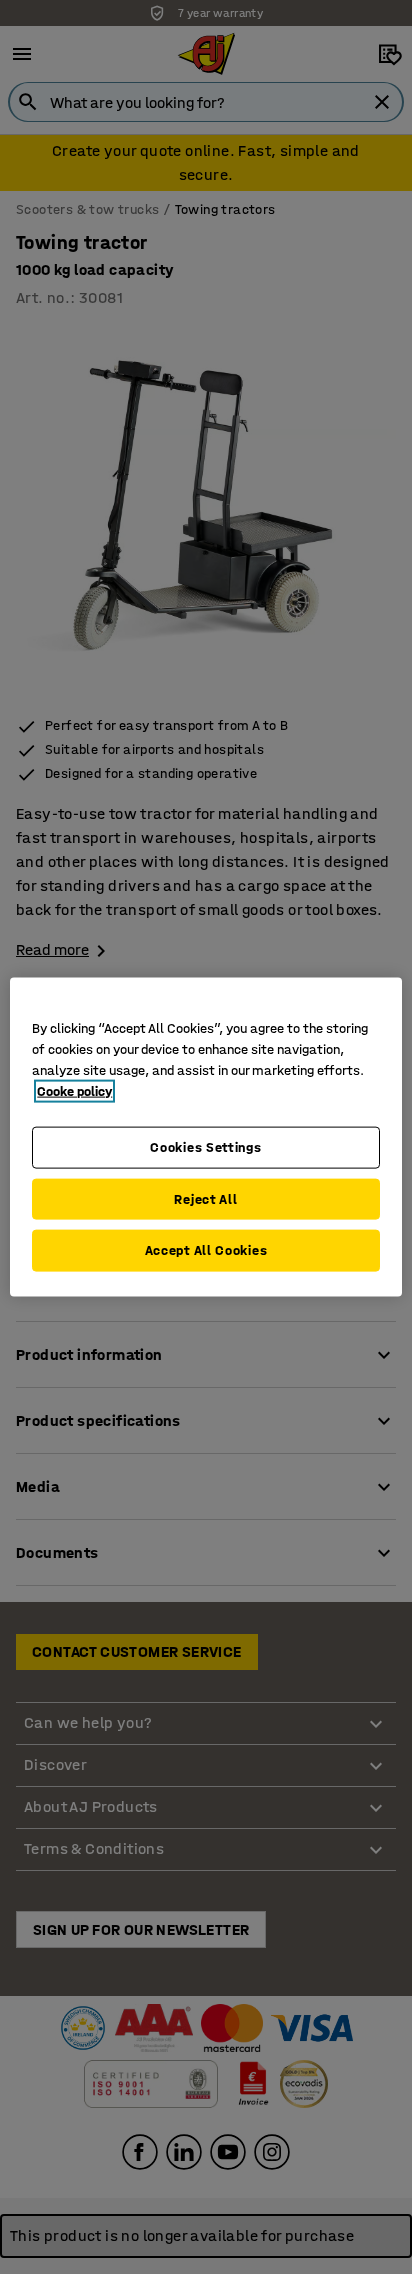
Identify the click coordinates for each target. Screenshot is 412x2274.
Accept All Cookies (206, 1250)
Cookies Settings (205, 1147)
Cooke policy (74, 1091)
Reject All (205, 1198)
